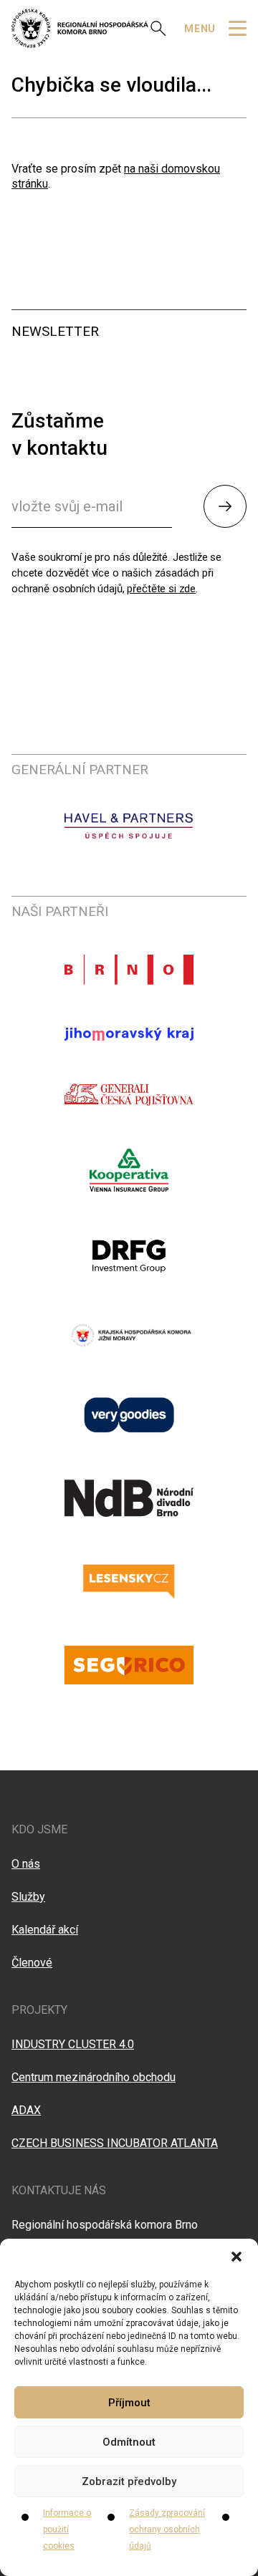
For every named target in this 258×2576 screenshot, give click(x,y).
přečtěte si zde (161, 589)
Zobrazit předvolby (129, 2481)
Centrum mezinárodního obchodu (94, 2077)
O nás (26, 1864)
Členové (32, 1963)
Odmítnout (129, 2442)
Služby (28, 1897)
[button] (236, 2257)
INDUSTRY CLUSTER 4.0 (73, 2044)
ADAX (26, 2110)
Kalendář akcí (45, 1930)
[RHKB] (80, 28)
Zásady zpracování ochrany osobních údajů (167, 2529)
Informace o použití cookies (67, 2529)
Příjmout (129, 2403)
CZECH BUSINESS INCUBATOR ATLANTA (115, 2143)
